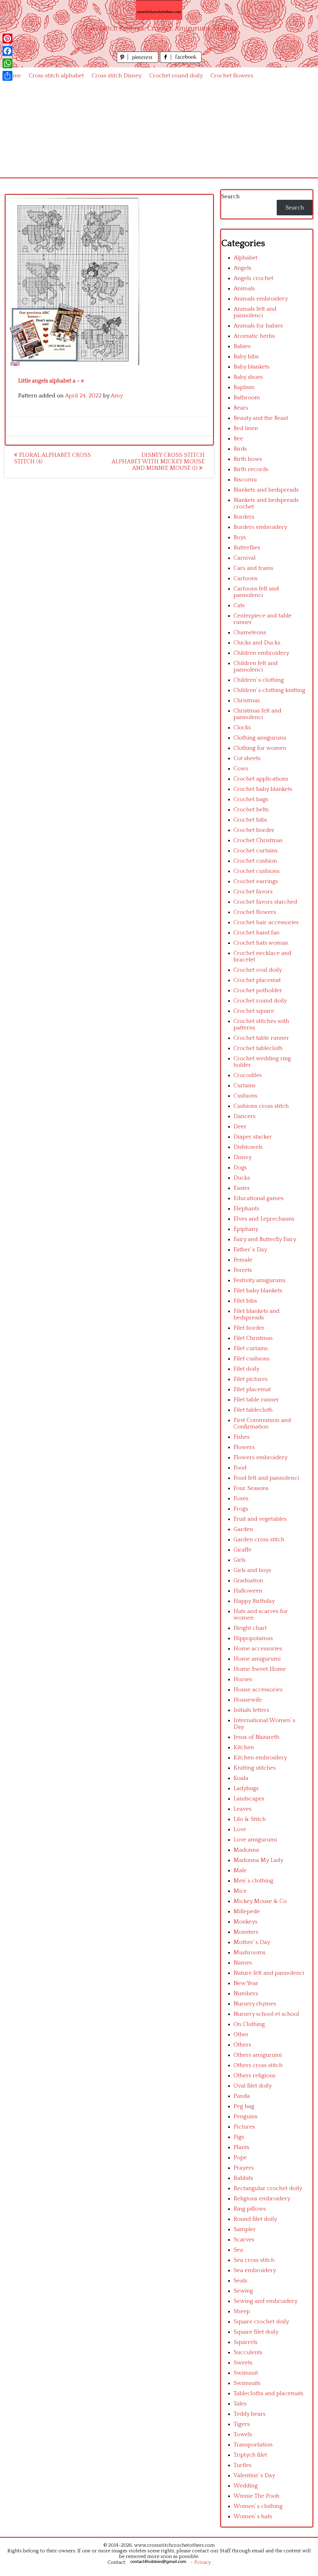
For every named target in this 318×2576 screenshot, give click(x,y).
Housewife (248, 1700)
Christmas (247, 701)
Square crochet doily (261, 2322)
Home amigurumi (257, 1659)
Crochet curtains (256, 851)
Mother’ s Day (252, 1942)
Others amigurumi (258, 2055)
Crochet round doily (176, 76)
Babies (242, 346)
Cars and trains (253, 568)
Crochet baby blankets (263, 789)
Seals (240, 2281)
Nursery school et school (266, 2014)
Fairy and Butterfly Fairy (265, 1239)
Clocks (242, 728)
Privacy (203, 2562)
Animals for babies (258, 326)
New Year (246, 1983)
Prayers (244, 2168)
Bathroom (247, 398)
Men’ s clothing (253, 1881)
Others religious (254, 2076)
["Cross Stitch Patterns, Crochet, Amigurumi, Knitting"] (159, 10)
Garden (243, 1529)
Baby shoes (248, 377)
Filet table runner (256, 1400)
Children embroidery (261, 653)
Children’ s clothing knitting (269, 690)
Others (242, 2045)
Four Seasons (251, 1488)
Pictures (244, 2127)
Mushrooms (250, 1953)
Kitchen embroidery (260, 1758)
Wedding (246, 2486)
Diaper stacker (253, 1137)
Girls (240, 1560)
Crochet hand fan (257, 933)
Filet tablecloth (253, 1410)
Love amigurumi (255, 1840)
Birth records (251, 469)
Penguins (245, 2117)
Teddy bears (250, 2414)
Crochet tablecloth (258, 1048)
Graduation (248, 1581)
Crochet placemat (257, 980)
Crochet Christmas (258, 840)
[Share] (7, 76)
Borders (244, 517)
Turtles (243, 2465)
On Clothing (249, 2024)
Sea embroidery (255, 2270)
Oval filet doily (253, 2086)
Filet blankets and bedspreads (257, 1314)
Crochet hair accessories (266, 922)
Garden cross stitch (259, 1540)
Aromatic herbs (254, 336)
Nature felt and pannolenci (269, 1973)
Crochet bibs (250, 820)
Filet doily (246, 1369)
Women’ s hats (253, 2516)
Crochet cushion (255, 861)
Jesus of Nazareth (257, 1737)
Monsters (246, 1932)
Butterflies (247, 548)
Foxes (241, 1499)
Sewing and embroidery (266, 2301)
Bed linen (246, 428)
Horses (243, 1679)
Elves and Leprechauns (264, 1219)
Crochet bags (251, 799)
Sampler (245, 2229)
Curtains (245, 1086)
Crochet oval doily (258, 970)
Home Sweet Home (260, 1669)
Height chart (250, 1628)
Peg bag (244, 2106)
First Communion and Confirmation (262, 1423)
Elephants (246, 1209)
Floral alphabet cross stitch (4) (52, 458)
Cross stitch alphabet (56, 76)
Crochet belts (251, 810)
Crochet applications (261, 779)
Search (230, 197)
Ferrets (243, 1270)
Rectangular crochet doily (268, 2188)
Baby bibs (246, 357)
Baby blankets (252, 367)
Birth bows (248, 459)
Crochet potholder (258, 990)
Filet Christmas (253, 1338)
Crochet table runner (261, 1038)
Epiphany (246, 1229)
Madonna (246, 1850)
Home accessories (258, 1649)
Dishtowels (248, 1147)
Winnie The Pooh (257, 2496)
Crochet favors (253, 892)
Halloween (248, 1591)
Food (240, 1468)
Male (240, 1870)
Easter (242, 1188)
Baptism (244, 387)
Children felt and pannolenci (256, 667)
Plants (241, 2147)
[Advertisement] (159, 131)
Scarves (244, 2240)
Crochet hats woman (261, 943)
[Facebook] (7, 51)
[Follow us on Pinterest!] (138, 61)
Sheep (242, 2311)
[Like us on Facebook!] (181, 61)
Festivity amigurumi (259, 1280)
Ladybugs (246, 1788)
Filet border (249, 1328)
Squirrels (245, 2342)
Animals (244, 289)
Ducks (242, 1178)
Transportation (253, 2445)
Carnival (245, 558)
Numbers (246, 1994)
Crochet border (254, 830)
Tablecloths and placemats (268, 2393)
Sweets (243, 2363)
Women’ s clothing (258, 2506)
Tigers (242, 2424)
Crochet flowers (232, 76)
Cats (239, 605)
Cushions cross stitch (261, 1106)
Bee (238, 439)
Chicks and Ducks (257, 643)
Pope (240, 2158)
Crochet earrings (256, 881)
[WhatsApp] (7, 63)
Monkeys (245, 1922)
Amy (117, 396)
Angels (242, 268)
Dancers (245, 1116)
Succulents (248, 2352)
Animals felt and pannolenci (255, 312)
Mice (240, 1891)
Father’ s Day (250, 1250)
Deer (240, 1127)
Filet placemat (252, 1389)
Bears (241, 408)
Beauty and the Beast (261, 418)
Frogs (241, 1509)
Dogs (240, 1168)
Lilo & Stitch (250, 1819)
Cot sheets (247, 758)
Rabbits (243, 2178)
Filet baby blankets (258, 1291)
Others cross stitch (258, 2065)
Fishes (242, 1437)
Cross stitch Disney (117, 76)
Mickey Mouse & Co (260, 1901)
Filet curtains (251, 1348)
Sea (238, 2250)
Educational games (259, 1198)
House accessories (258, 1690)
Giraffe (243, 1550)
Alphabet (245, 258)
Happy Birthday (254, 1601)
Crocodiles (248, 1075)
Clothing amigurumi (260, 738)
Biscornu (245, 480)
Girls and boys (252, 1570)
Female (243, 1260)
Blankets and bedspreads (266, 490)
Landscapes (249, 1799)
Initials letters (251, 1710)
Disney (243, 1157)
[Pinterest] (7, 39)
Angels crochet (253, 278)
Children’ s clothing (259, 680)
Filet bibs (245, 1301)
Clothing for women (260, 748)
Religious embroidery (262, 2199)
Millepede (247, 1911)
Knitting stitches (255, 1768)
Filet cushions (252, 1359)
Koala (241, 1778)
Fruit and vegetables (260, 1519)
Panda (242, 2096)
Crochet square (254, 1011)
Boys (240, 537)
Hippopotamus (253, 1638)
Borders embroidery (260, 527)
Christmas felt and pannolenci (257, 714)
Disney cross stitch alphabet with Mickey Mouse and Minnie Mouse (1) (158, 462)
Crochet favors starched (265, 902)
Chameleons (250, 633)
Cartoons (245, 578)
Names (243, 1963)
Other (241, 2035)
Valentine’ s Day (254, 2475)
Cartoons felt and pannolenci (256, 592)
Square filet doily (256, 2332)
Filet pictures (251, 1379)
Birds (240, 449)
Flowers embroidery (261, 1458)
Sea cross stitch (254, 2260)
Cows (241, 769)
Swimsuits (247, 2383)
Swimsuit (246, 2373)
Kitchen (244, 1747)
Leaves (243, 1809)
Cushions (245, 1096)
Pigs (239, 2137)
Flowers (244, 1447)
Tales (240, 2404)
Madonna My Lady (258, 1860)
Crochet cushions (257, 871)
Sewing (243, 2291)
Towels (243, 2434)
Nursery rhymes (255, 2004)
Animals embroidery (261, 299)
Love (240, 1829)
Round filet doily (255, 2219)
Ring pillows (250, 2209)
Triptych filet (250, 2455)
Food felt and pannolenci (266, 1478)
